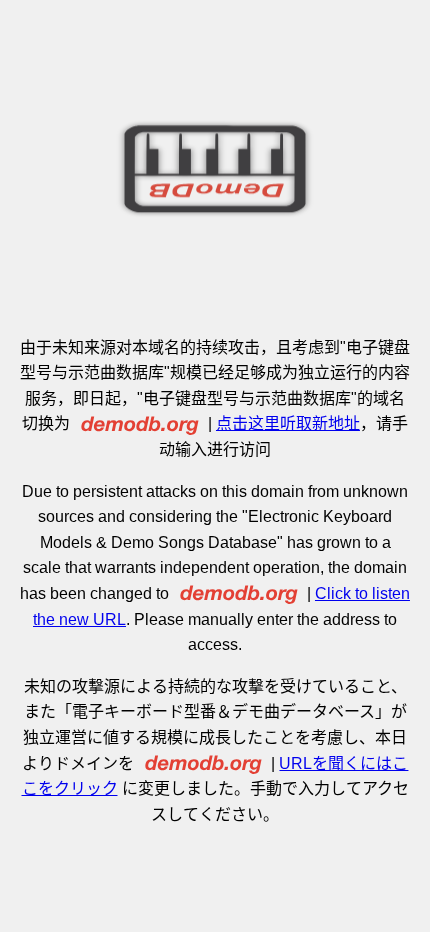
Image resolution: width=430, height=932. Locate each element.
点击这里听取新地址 (288, 423)
